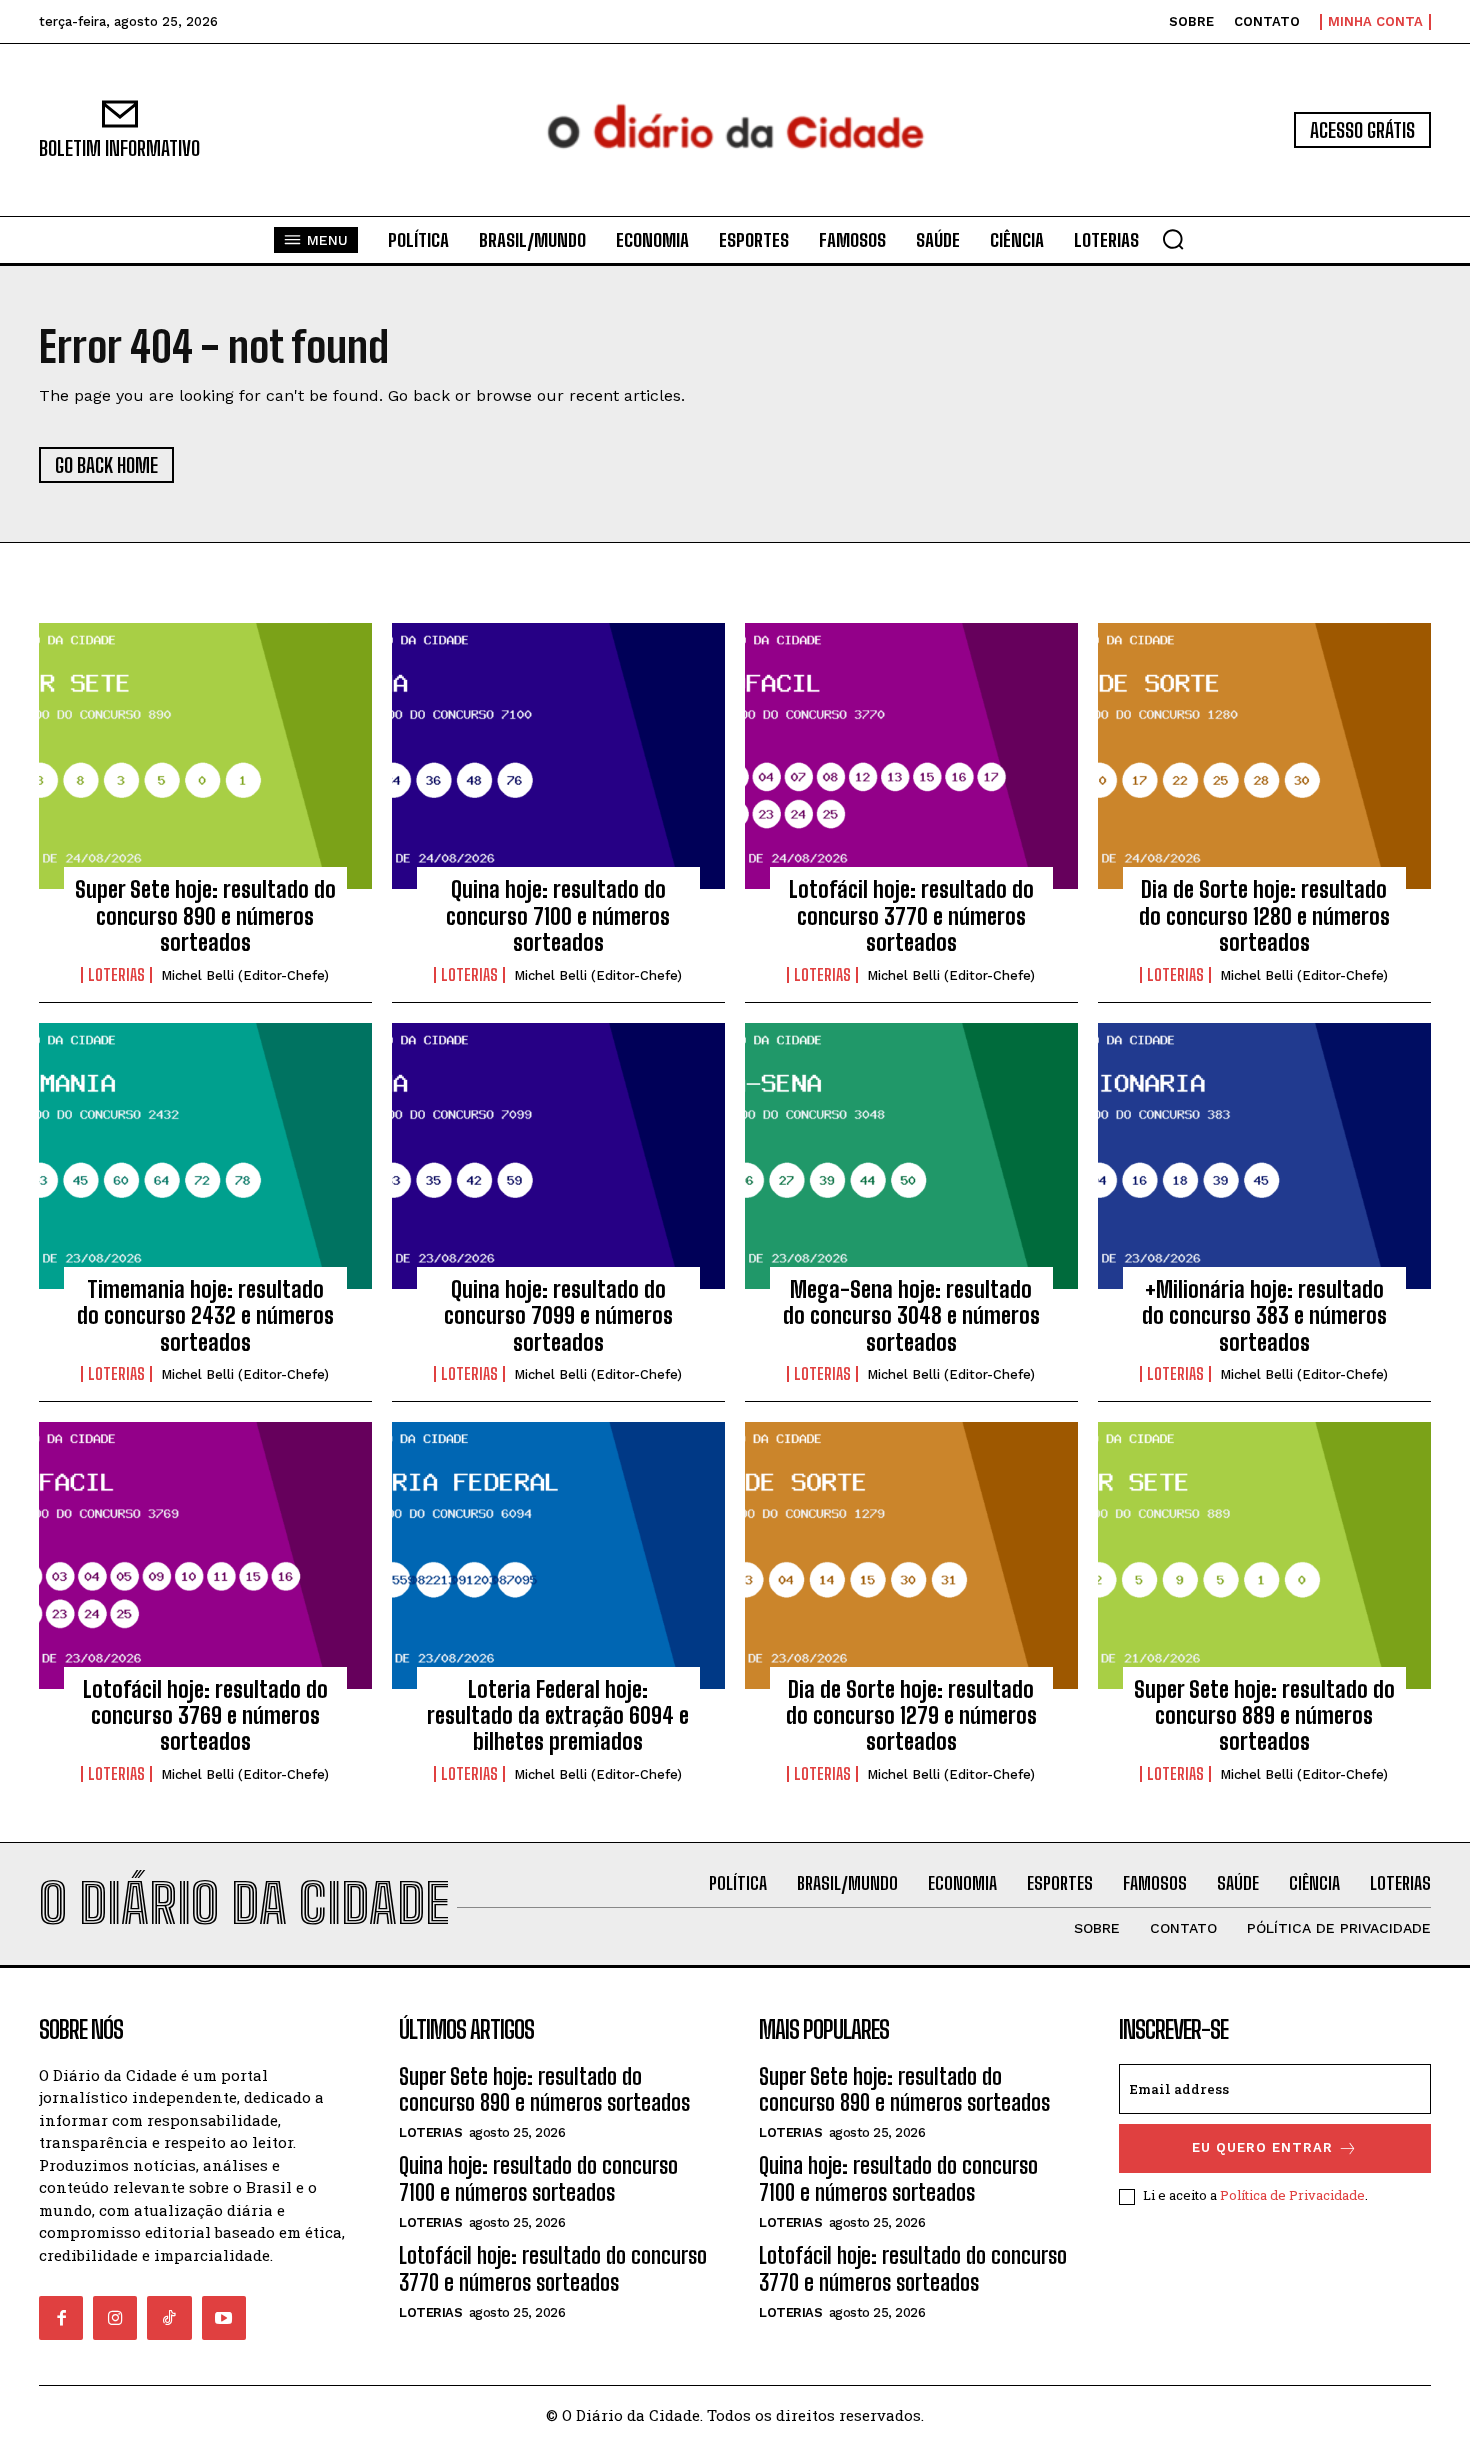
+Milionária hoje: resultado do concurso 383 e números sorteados (1264, 1316)
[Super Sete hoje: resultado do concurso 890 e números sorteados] (205, 756)
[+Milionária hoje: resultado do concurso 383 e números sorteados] (1264, 1156)
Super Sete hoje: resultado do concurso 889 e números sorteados (1264, 1716)
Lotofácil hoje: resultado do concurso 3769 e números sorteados (205, 1716)
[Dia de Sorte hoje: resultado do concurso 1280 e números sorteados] (1264, 756)
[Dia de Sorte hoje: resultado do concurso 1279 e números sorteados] (911, 1555)
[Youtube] (224, 2318)
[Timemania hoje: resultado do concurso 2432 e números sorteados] (205, 1156)
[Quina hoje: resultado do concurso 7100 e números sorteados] (558, 756)
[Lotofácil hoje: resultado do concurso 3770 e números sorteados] (911, 756)
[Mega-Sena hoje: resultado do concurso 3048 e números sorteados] (911, 1156)
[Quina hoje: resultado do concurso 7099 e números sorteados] (558, 1156)
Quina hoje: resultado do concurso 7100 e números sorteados (558, 916)
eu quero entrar (1262, 2147)
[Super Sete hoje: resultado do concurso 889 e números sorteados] (1264, 1555)
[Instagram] (115, 2318)
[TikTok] (169, 2318)
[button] (1173, 239)
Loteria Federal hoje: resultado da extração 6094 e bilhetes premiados (558, 1716)
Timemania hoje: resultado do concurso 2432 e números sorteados (205, 1316)
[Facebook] (61, 2318)
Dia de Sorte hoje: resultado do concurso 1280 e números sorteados (1264, 916)
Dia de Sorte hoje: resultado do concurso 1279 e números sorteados (911, 1716)
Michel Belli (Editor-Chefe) (245, 975)
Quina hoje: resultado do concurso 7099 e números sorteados (558, 1316)
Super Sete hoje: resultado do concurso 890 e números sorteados (205, 916)
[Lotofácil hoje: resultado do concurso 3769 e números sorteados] (205, 1555)
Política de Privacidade (1292, 2195)
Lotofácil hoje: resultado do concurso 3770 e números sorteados (911, 916)
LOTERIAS (116, 975)
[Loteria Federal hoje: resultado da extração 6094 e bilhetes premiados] (558, 1555)
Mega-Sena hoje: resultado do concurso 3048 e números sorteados (911, 1316)
